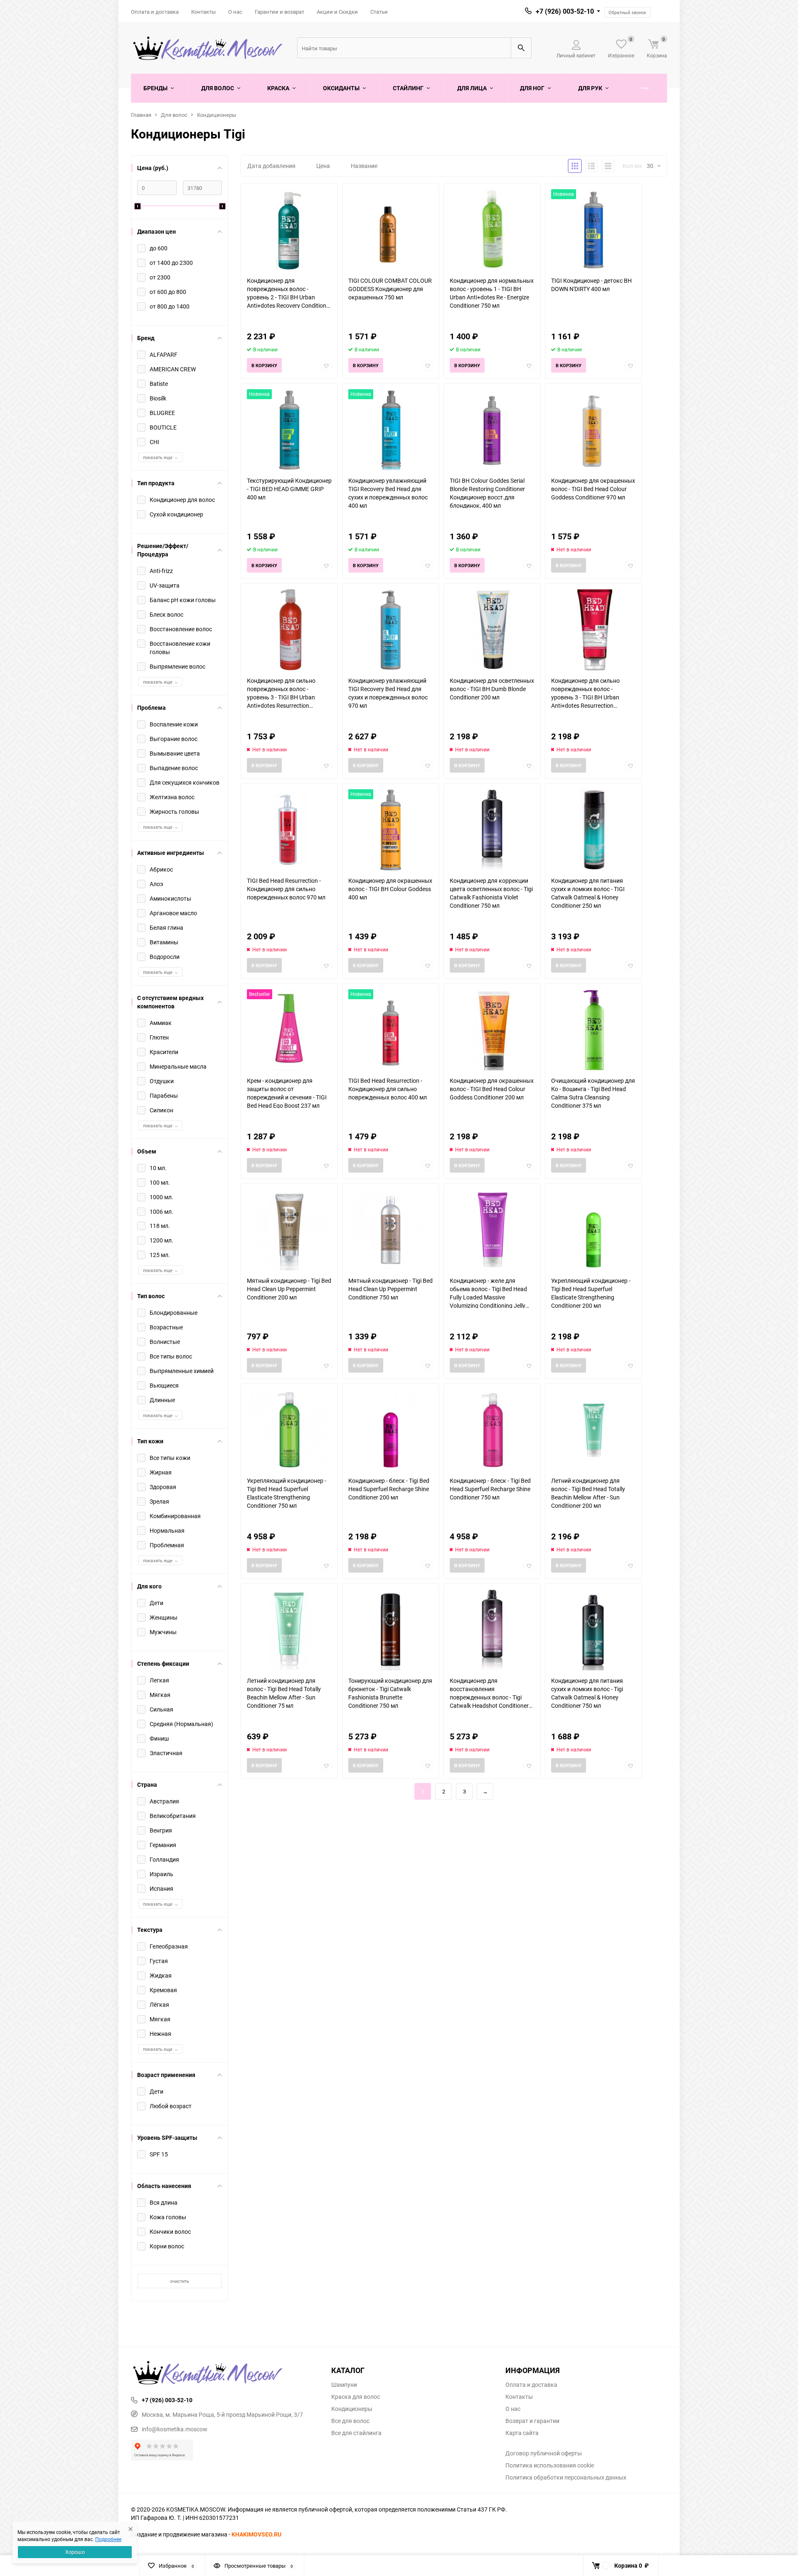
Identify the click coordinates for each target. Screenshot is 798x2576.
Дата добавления (271, 166)
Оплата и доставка (155, 12)
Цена (323, 166)
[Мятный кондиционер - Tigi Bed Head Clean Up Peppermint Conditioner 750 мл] (391, 1230)
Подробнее (108, 2539)
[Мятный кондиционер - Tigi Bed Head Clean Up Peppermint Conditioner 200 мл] (289, 1230)
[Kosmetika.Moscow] (225, 2373)
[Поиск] (521, 48)
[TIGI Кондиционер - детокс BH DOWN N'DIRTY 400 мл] (594, 230)
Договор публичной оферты (544, 2453)
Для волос (174, 115)
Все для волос (350, 2421)
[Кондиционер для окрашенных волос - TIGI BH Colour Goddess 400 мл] (391, 830)
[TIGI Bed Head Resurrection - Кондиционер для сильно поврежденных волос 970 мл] (289, 830)
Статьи (379, 12)
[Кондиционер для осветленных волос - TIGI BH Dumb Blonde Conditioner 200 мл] (492, 630)
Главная (141, 115)
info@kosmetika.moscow (175, 2429)
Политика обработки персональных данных (566, 2477)
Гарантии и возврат (280, 12)
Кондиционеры (217, 115)
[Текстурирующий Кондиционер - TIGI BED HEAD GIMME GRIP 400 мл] (289, 430)
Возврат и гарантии (532, 2421)
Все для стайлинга (356, 2433)
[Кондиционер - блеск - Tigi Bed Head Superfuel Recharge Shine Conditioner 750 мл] (492, 1430)
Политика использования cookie (550, 2465)
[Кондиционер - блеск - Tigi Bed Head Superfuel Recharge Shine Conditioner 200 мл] (391, 1430)
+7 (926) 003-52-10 (565, 11)
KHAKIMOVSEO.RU (256, 2534)
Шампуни (344, 2385)
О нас (235, 12)
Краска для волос (356, 2397)
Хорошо (75, 2552)
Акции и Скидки (337, 12)
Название (364, 166)
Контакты (203, 12)
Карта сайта (522, 2433)
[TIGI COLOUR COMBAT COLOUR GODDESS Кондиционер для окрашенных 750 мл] (391, 230)
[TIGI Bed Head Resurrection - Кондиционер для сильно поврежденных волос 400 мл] (391, 1030)
